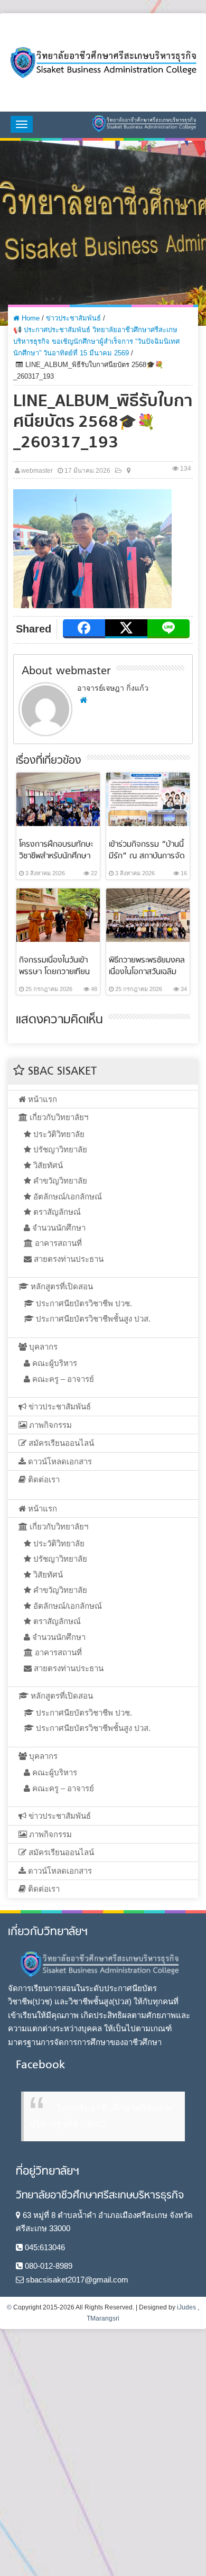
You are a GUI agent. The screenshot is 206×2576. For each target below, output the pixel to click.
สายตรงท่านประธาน (68, 1259)
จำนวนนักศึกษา (58, 1228)
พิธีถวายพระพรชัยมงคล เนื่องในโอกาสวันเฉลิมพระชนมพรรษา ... (147, 972)
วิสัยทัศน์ (47, 1165)
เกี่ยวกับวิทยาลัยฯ (58, 1117)
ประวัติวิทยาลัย (58, 1134)
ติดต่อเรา (43, 1479)
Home (30, 318)
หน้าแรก (41, 1099)
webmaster (37, 471)
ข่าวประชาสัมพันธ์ (73, 318)
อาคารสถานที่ (57, 1243)
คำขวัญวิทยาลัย (59, 1181)
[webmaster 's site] (83, 700)
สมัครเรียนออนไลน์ (60, 1443)
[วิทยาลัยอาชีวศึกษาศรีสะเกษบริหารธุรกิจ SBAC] (103, 62)
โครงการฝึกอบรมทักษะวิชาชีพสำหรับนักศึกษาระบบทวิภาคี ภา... (56, 856)
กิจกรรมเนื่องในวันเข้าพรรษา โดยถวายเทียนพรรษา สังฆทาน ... (54, 972)
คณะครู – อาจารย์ (62, 1379)
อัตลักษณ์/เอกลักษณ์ (67, 1197)
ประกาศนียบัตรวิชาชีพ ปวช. (83, 1303)
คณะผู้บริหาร (54, 1363)
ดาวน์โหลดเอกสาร (59, 1461)
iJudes (186, 2307)
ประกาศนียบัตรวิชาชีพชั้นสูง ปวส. (92, 1319)
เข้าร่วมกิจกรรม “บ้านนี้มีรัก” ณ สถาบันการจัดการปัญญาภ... (147, 856)
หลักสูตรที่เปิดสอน (61, 1286)
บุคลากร (42, 1347)
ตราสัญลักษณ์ (56, 1212)
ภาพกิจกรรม (49, 1425)
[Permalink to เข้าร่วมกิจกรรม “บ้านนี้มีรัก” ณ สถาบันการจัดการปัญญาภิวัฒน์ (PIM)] (148, 799)
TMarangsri (103, 2318)
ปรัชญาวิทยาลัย (59, 1149)
